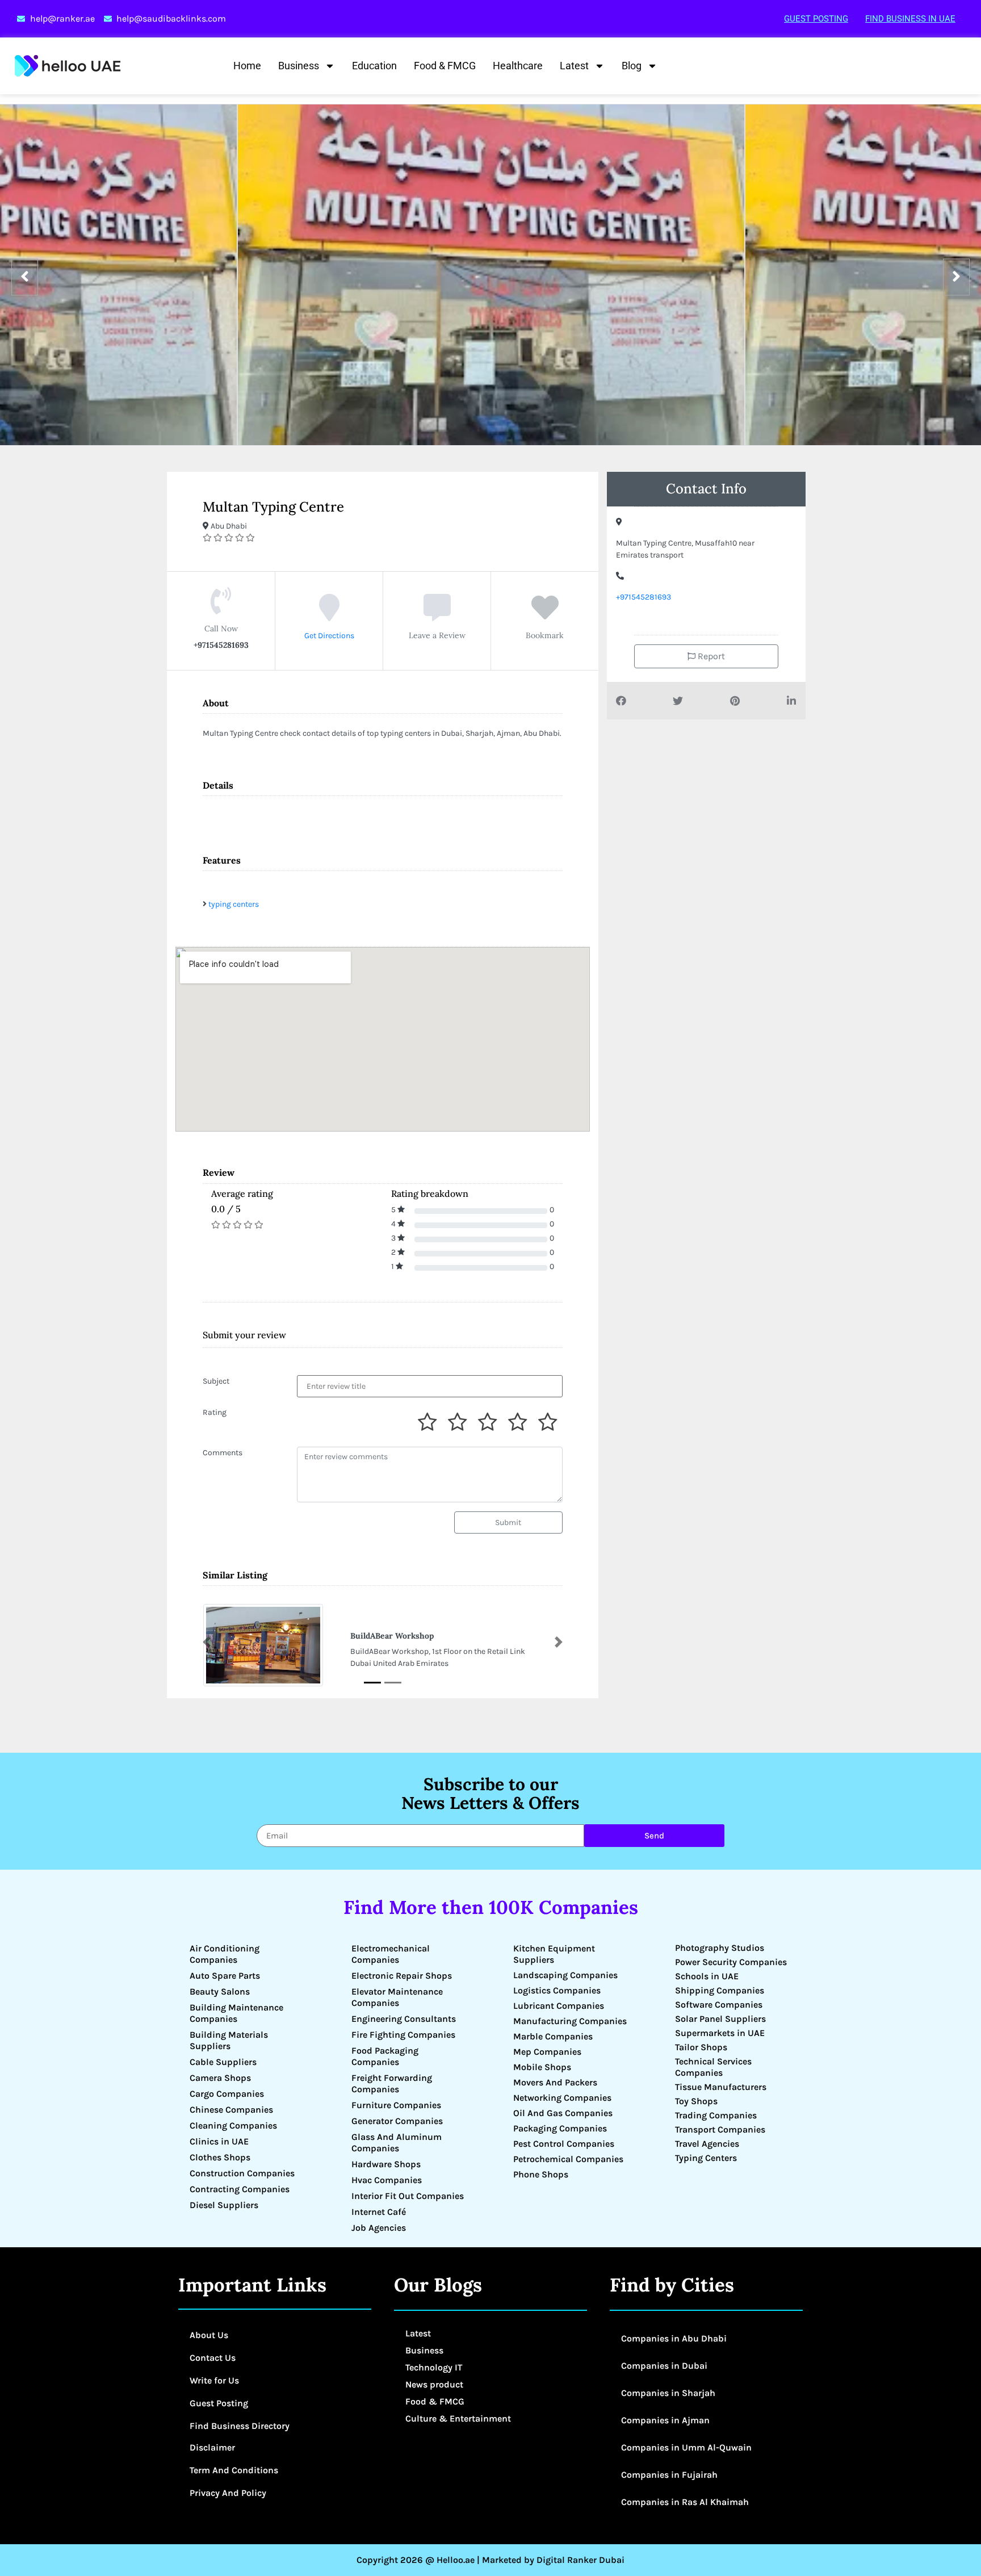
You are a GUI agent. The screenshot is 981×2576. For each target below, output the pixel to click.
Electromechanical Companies (391, 1954)
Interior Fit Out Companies (408, 2196)
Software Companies (719, 2005)
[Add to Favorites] (545, 616)
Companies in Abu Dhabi (674, 2338)
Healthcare (518, 66)
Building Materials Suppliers (229, 2040)
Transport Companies (720, 2129)
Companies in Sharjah (668, 2393)
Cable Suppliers (223, 2062)
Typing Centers (706, 2158)
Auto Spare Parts (225, 1976)
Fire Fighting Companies (403, 2035)
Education (374, 66)
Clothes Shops (220, 2157)
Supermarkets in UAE (720, 2033)
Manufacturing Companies (570, 2021)
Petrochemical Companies (568, 2159)
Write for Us (214, 2380)
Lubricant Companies (559, 2006)
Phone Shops (541, 2174)
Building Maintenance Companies (236, 2013)
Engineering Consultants (404, 2019)
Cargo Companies (227, 2094)
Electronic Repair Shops (402, 1976)
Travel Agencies (707, 2144)
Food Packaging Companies (385, 2056)
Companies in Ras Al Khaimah (685, 2502)
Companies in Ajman (665, 2420)
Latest (574, 66)
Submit (508, 1522)
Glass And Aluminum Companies (397, 2143)
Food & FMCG (445, 66)
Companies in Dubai (664, 2366)
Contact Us (213, 2358)
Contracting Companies (240, 2189)
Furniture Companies (396, 2105)
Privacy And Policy (228, 2493)
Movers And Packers (555, 2082)
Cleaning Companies (233, 2125)
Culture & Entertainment (458, 2418)
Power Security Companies (731, 1962)
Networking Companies (562, 2098)
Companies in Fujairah (669, 2475)
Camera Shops (220, 2078)
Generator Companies (397, 2121)
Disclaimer (212, 2447)
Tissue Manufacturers (721, 2087)
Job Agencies (379, 2228)
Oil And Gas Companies (563, 2113)
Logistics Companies (557, 1990)
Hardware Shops (386, 2164)
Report (710, 656)
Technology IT (434, 2367)
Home (247, 66)
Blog (632, 66)
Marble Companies (553, 2036)
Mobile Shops (542, 2067)
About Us (209, 2335)
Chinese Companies (231, 2110)
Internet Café (379, 2212)
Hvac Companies (387, 2180)
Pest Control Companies (564, 2144)
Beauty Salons (220, 1991)
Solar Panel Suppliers (720, 2019)
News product (434, 2384)
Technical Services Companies (713, 2067)
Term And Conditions (234, 2470)
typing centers (234, 904)
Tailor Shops (701, 2047)
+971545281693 (643, 597)
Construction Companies (242, 2173)
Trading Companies (716, 2115)
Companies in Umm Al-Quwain (686, 2447)
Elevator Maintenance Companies (397, 1997)
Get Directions (329, 636)
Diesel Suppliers (224, 2205)
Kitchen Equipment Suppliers (554, 1954)
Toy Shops (696, 2101)
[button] (207, 1642)
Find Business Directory (240, 2426)
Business (299, 66)
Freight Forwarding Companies (392, 2083)
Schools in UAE (707, 1976)
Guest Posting (816, 19)
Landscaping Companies (565, 1975)
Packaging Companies (560, 2128)
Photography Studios (720, 1948)
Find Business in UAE (910, 19)
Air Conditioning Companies (225, 1954)
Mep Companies (547, 2052)
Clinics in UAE (219, 2141)
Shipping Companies (720, 1990)
